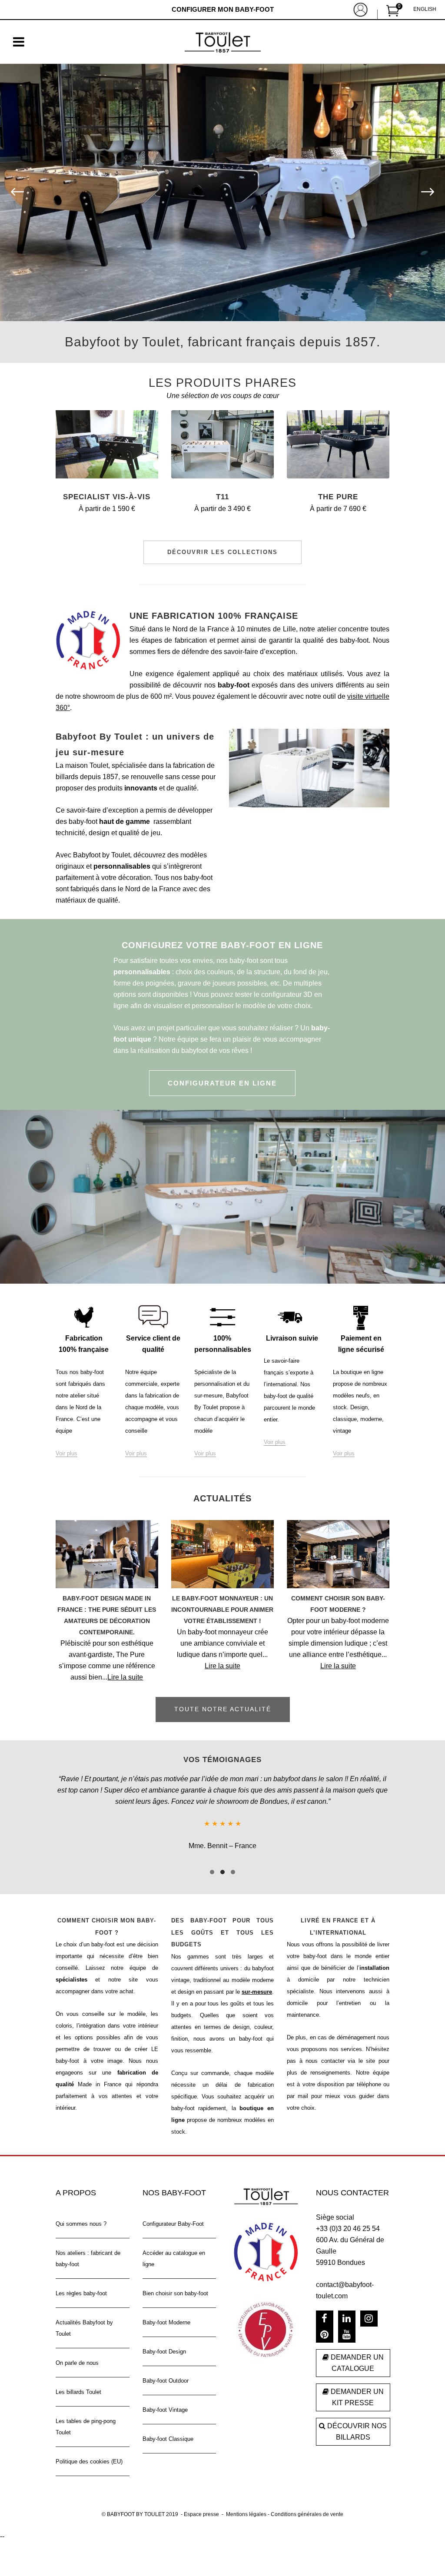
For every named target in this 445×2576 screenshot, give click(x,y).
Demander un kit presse (356, 2385)
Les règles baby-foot (81, 2281)
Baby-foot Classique (168, 2426)
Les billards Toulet (78, 2379)
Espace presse (201, 2502)
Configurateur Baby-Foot (173, 2211)
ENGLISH (425, 9)
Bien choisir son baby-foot (175, 2281)
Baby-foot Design (164, 2339)
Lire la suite (125, 1677)
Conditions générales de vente (307, 2502)
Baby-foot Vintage (165, 2397)
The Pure (338, 497)
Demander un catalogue (356, 2351)
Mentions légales (246, 2502)
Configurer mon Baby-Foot (223, 9)
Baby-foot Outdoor (166, 2368)
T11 (222, 497)
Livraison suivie (292, 1338)
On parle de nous (77, 2350)
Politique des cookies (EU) (89, 2449)
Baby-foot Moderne (166, 2310)
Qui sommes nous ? (81, 2211)
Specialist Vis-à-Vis (107, 497)
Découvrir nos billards (356, 2419)
